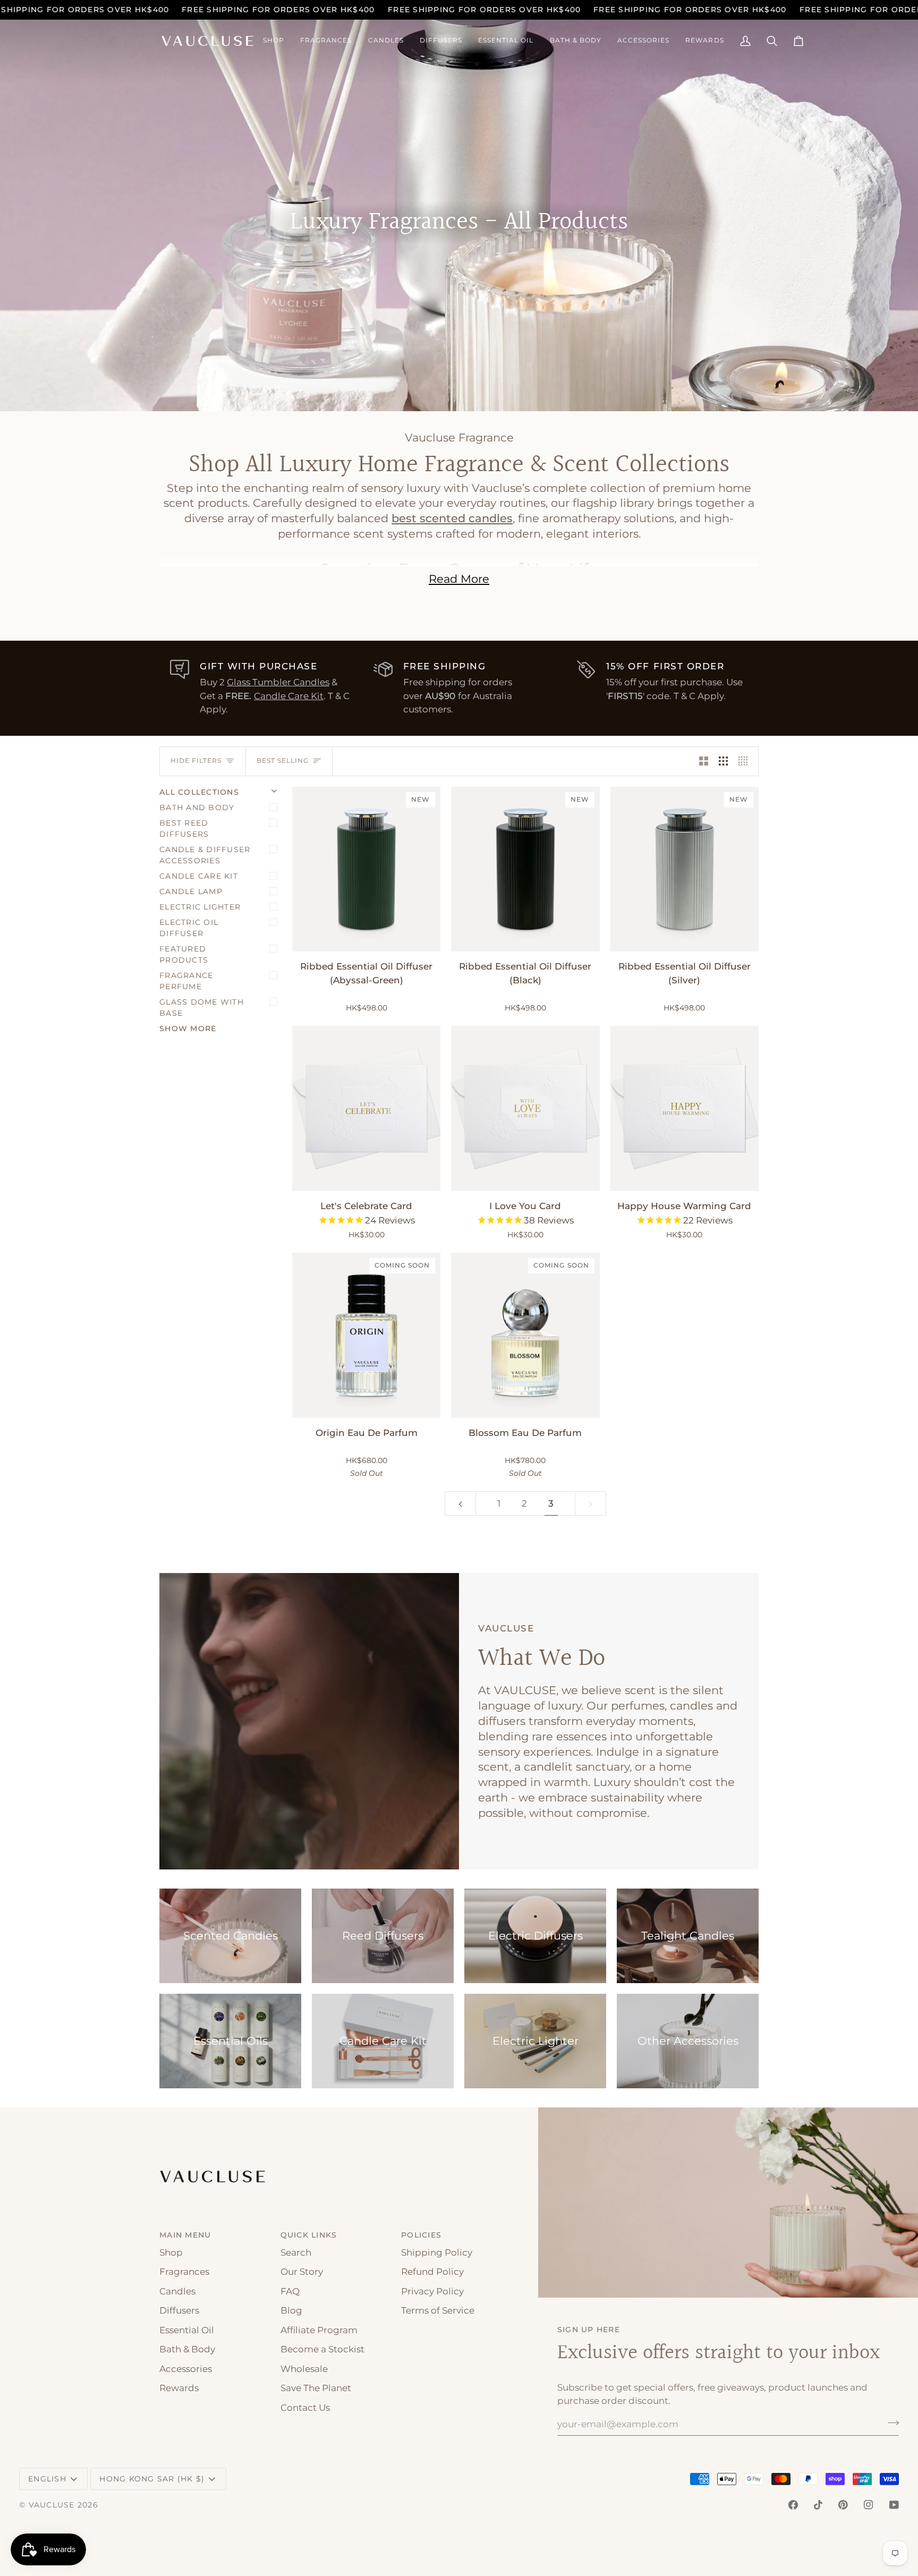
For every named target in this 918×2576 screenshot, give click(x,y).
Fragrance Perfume (186, 981)
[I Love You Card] (525, 1108)
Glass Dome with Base (202, 1008)
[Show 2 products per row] (704, 761)
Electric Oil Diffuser (189, 928)
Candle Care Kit (289, 696)
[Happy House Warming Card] (685, 1108)
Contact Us (305, 2408)
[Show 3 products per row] (723, 761)
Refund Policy (432, 2272)
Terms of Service (438, 2310)
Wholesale (304, 2369)
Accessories (186, 2369)
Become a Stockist (322, 2349)
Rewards (179, 2388)
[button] (274, 41)
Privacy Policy (432, 2291)
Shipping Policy (437, 2252)
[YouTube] (894, 2505)
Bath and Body (197, 807)
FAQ (290, 2291)
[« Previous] (460, 1503)
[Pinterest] (843, 2505)
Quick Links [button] (309, 2235)
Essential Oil (187, 2330)
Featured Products (184, 954)
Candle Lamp (191, 891)
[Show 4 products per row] (746, 761)
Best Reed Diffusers (184, 828)
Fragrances (184, 2272)
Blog (291, 2310)
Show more (188, 1028)
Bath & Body (187, 2349)
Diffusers (179, 2310)
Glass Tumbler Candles (278, 682)
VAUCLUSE (52, 2505)
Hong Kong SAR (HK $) (152, 2479)
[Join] (890, 2423)
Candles (177, 2291)
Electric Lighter (200, 907)
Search (296, 2252)
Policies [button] (421, 2235)
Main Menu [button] (185, 2235)
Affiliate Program (319, 2330)
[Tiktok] (818, 2505)
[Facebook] (793, 2505)
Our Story (302, 2272)
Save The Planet (316, 2388)
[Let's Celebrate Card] (366, 1108)
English (47, 2479)
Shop (171, 2252)
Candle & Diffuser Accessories (205, 855)
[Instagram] (869, 2505)
